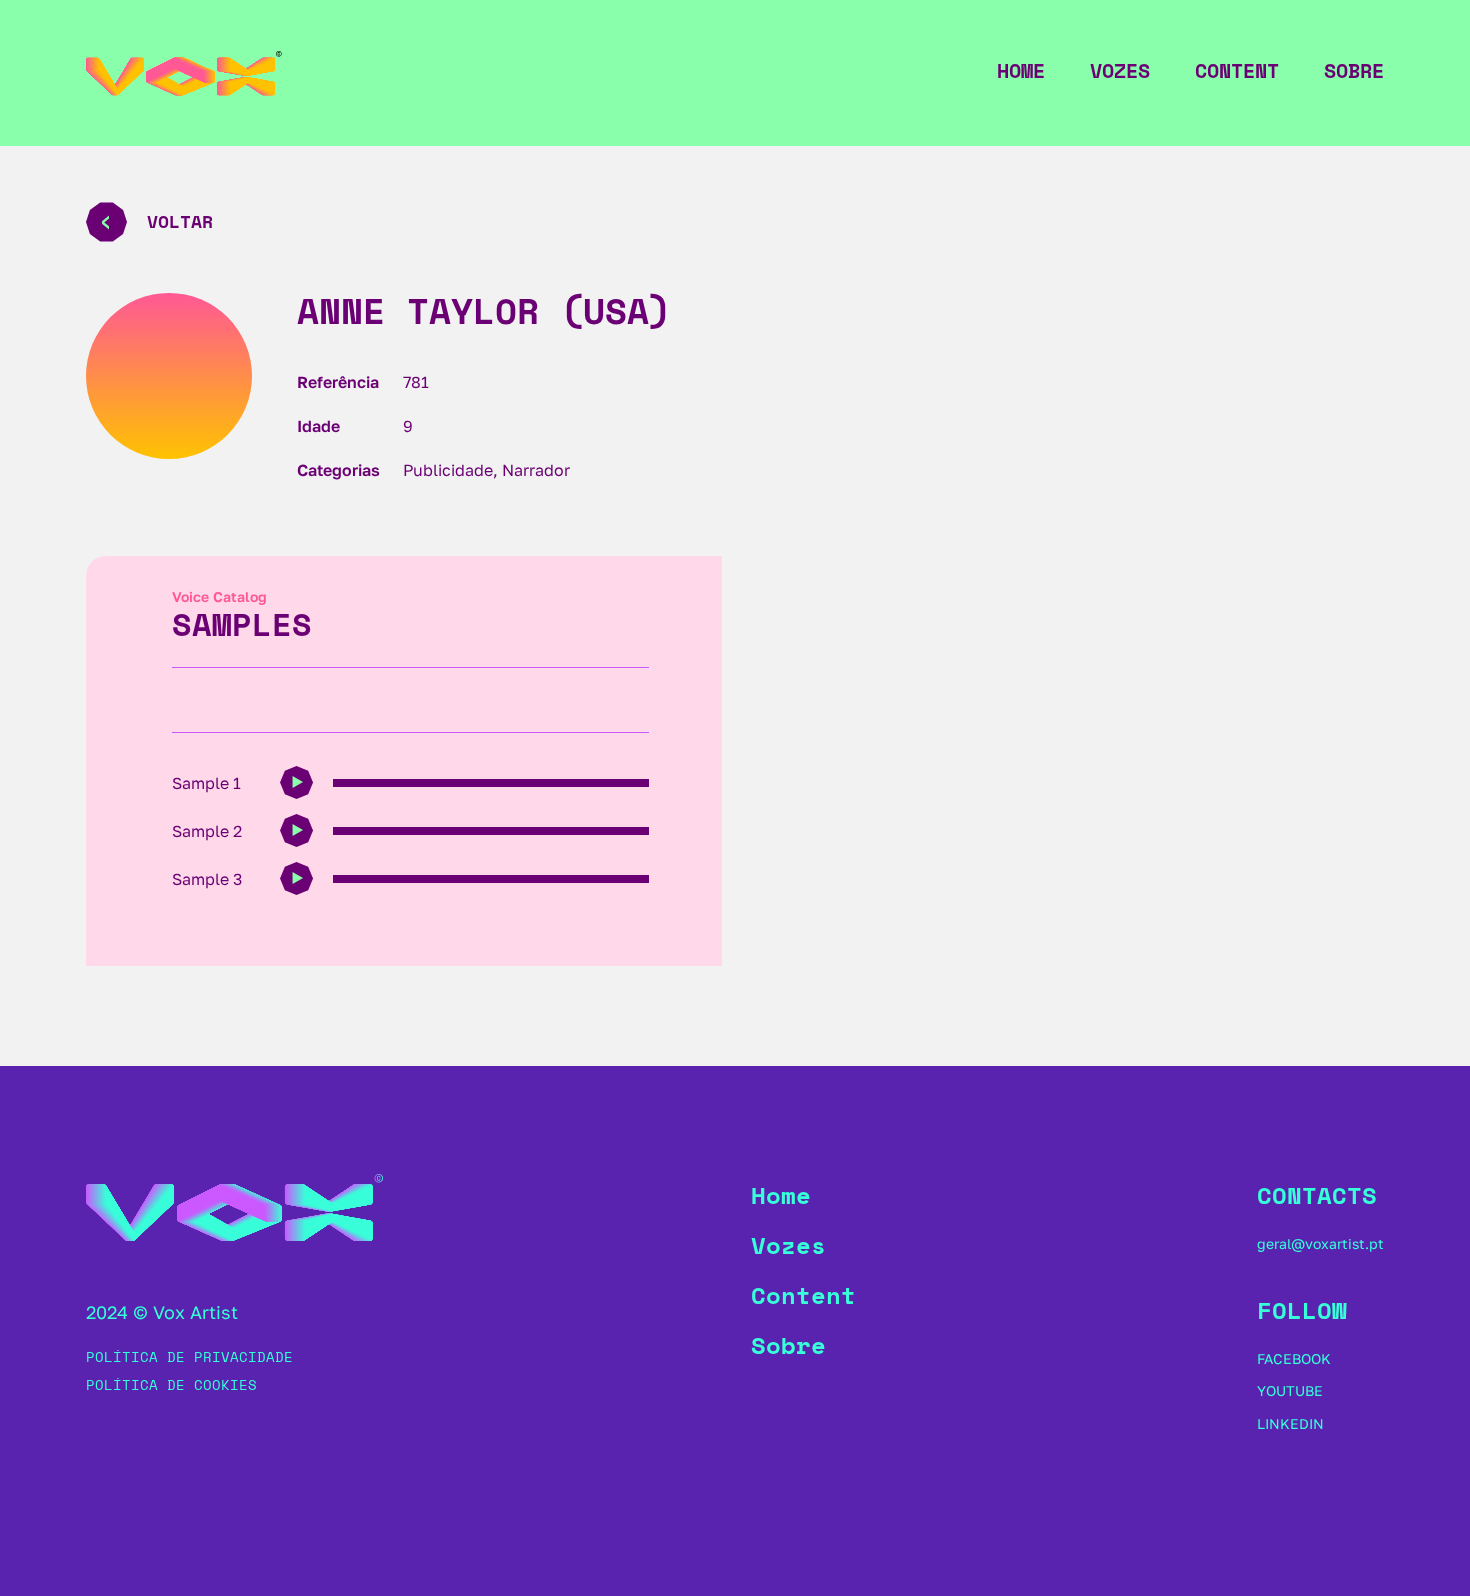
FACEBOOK (1294, 1358)
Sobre (1354, 71)
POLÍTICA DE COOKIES (171, 1384)
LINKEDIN (1290, 1423)
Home (1021, 71)
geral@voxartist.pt (1320, 1243)
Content (1237, 71)
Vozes (1120, 71)
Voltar (180, 221)
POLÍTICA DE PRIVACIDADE (189, 1356)
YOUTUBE (1290, 1390)
